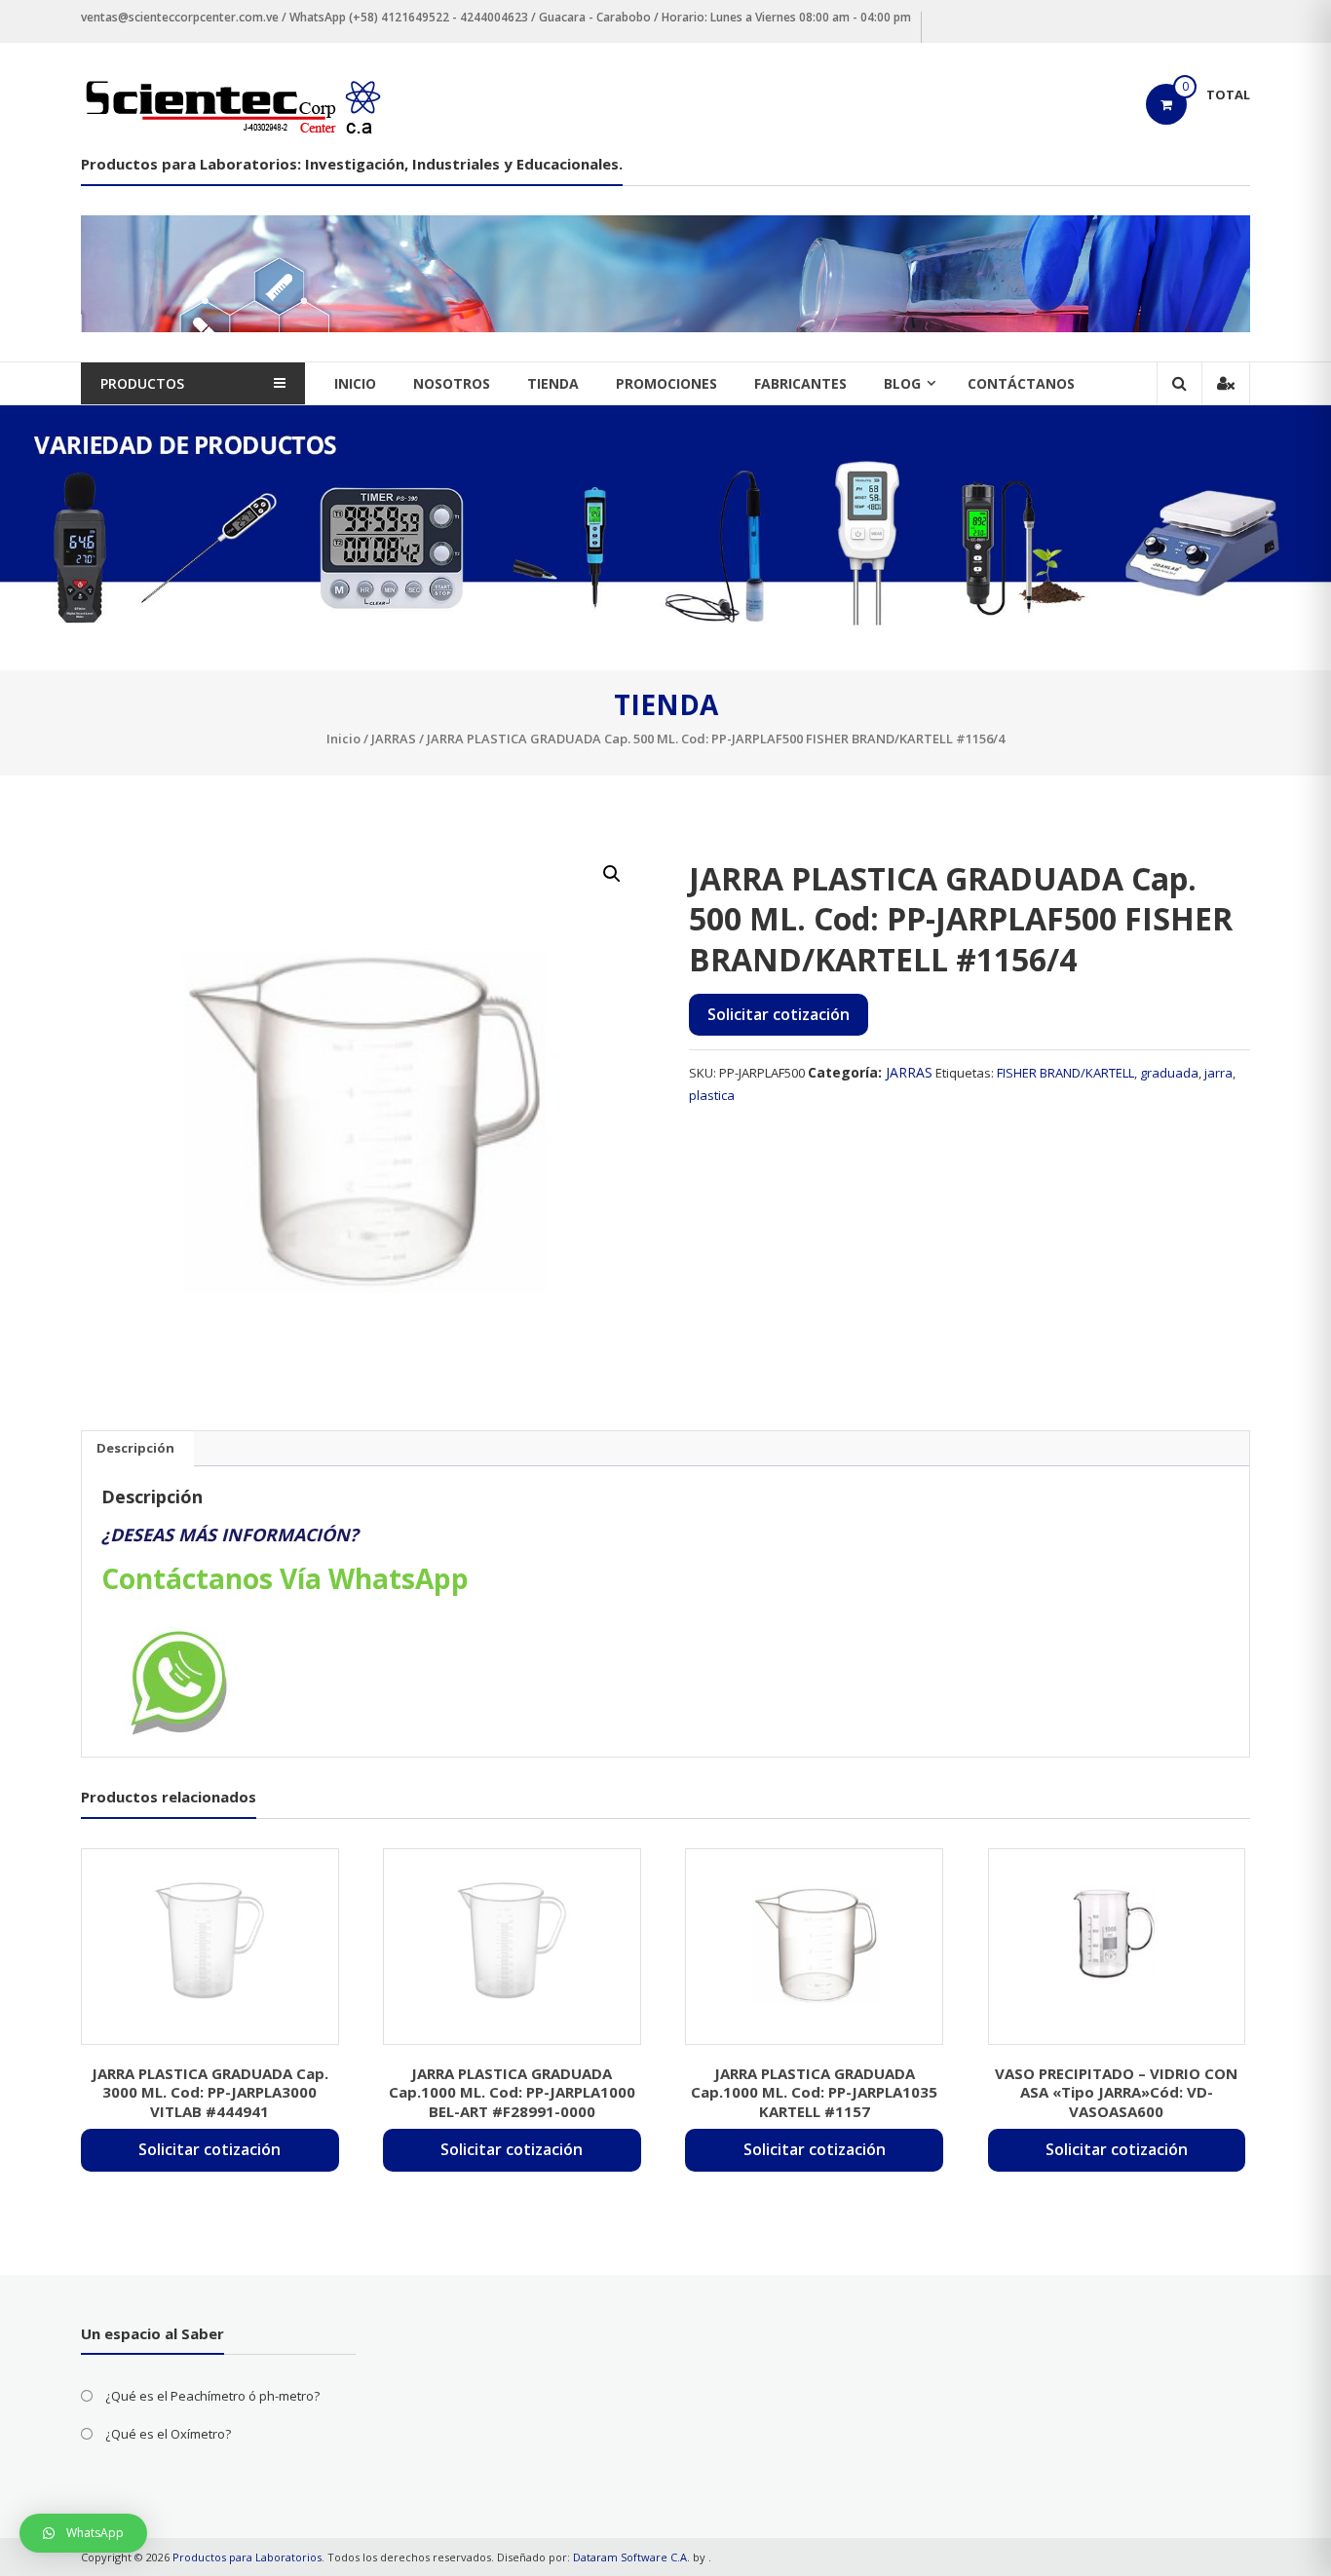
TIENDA (553, 383)
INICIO (355, 383)
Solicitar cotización (779, 1014)
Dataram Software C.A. (631, 2557)
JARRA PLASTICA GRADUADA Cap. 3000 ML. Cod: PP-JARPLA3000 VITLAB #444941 (210, 2092)
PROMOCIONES (666, 383)
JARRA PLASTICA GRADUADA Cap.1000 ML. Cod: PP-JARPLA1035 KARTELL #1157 (814, 2092)
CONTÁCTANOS (1021, 383)
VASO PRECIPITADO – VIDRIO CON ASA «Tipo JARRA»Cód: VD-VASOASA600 (1116, 2092)
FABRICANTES (800, 383)
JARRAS (394, 739)
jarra (1218, 1073)
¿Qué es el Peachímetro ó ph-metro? (212, 2396)
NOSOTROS (452, 383)
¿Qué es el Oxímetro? (168, 2434)
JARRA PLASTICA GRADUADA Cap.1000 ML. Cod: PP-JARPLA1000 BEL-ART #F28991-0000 (512, 2092)
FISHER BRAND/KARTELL (1065, 1073)
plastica (712, 1095)
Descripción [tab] (135, 1448)
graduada (1169, 1073)
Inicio (343, 739)
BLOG (902, 383)
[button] (612, 874)
